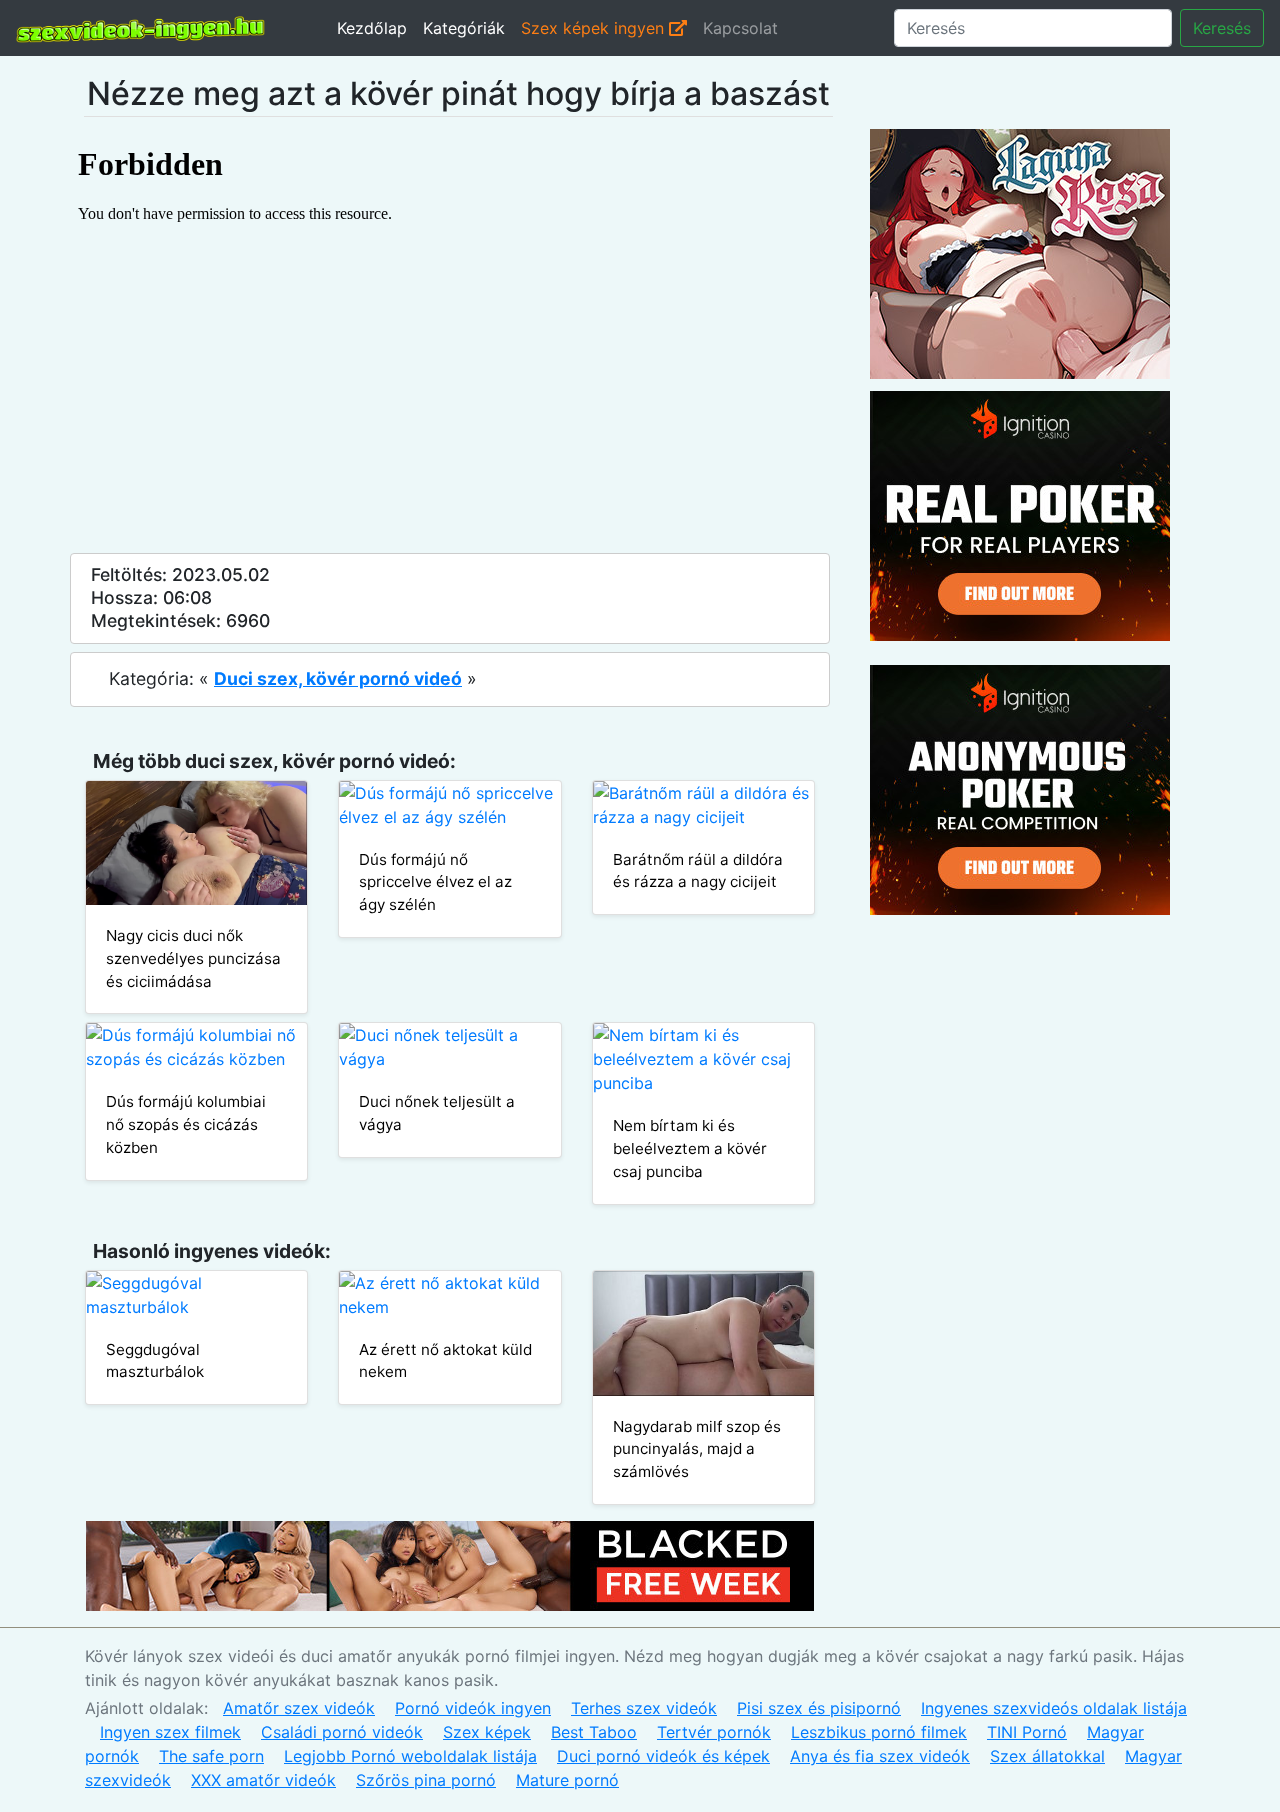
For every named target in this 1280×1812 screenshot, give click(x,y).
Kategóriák (464, 28)
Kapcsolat (740, 28)
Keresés (1222, 28)
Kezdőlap (372, 28)
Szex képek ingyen (595, 28)
